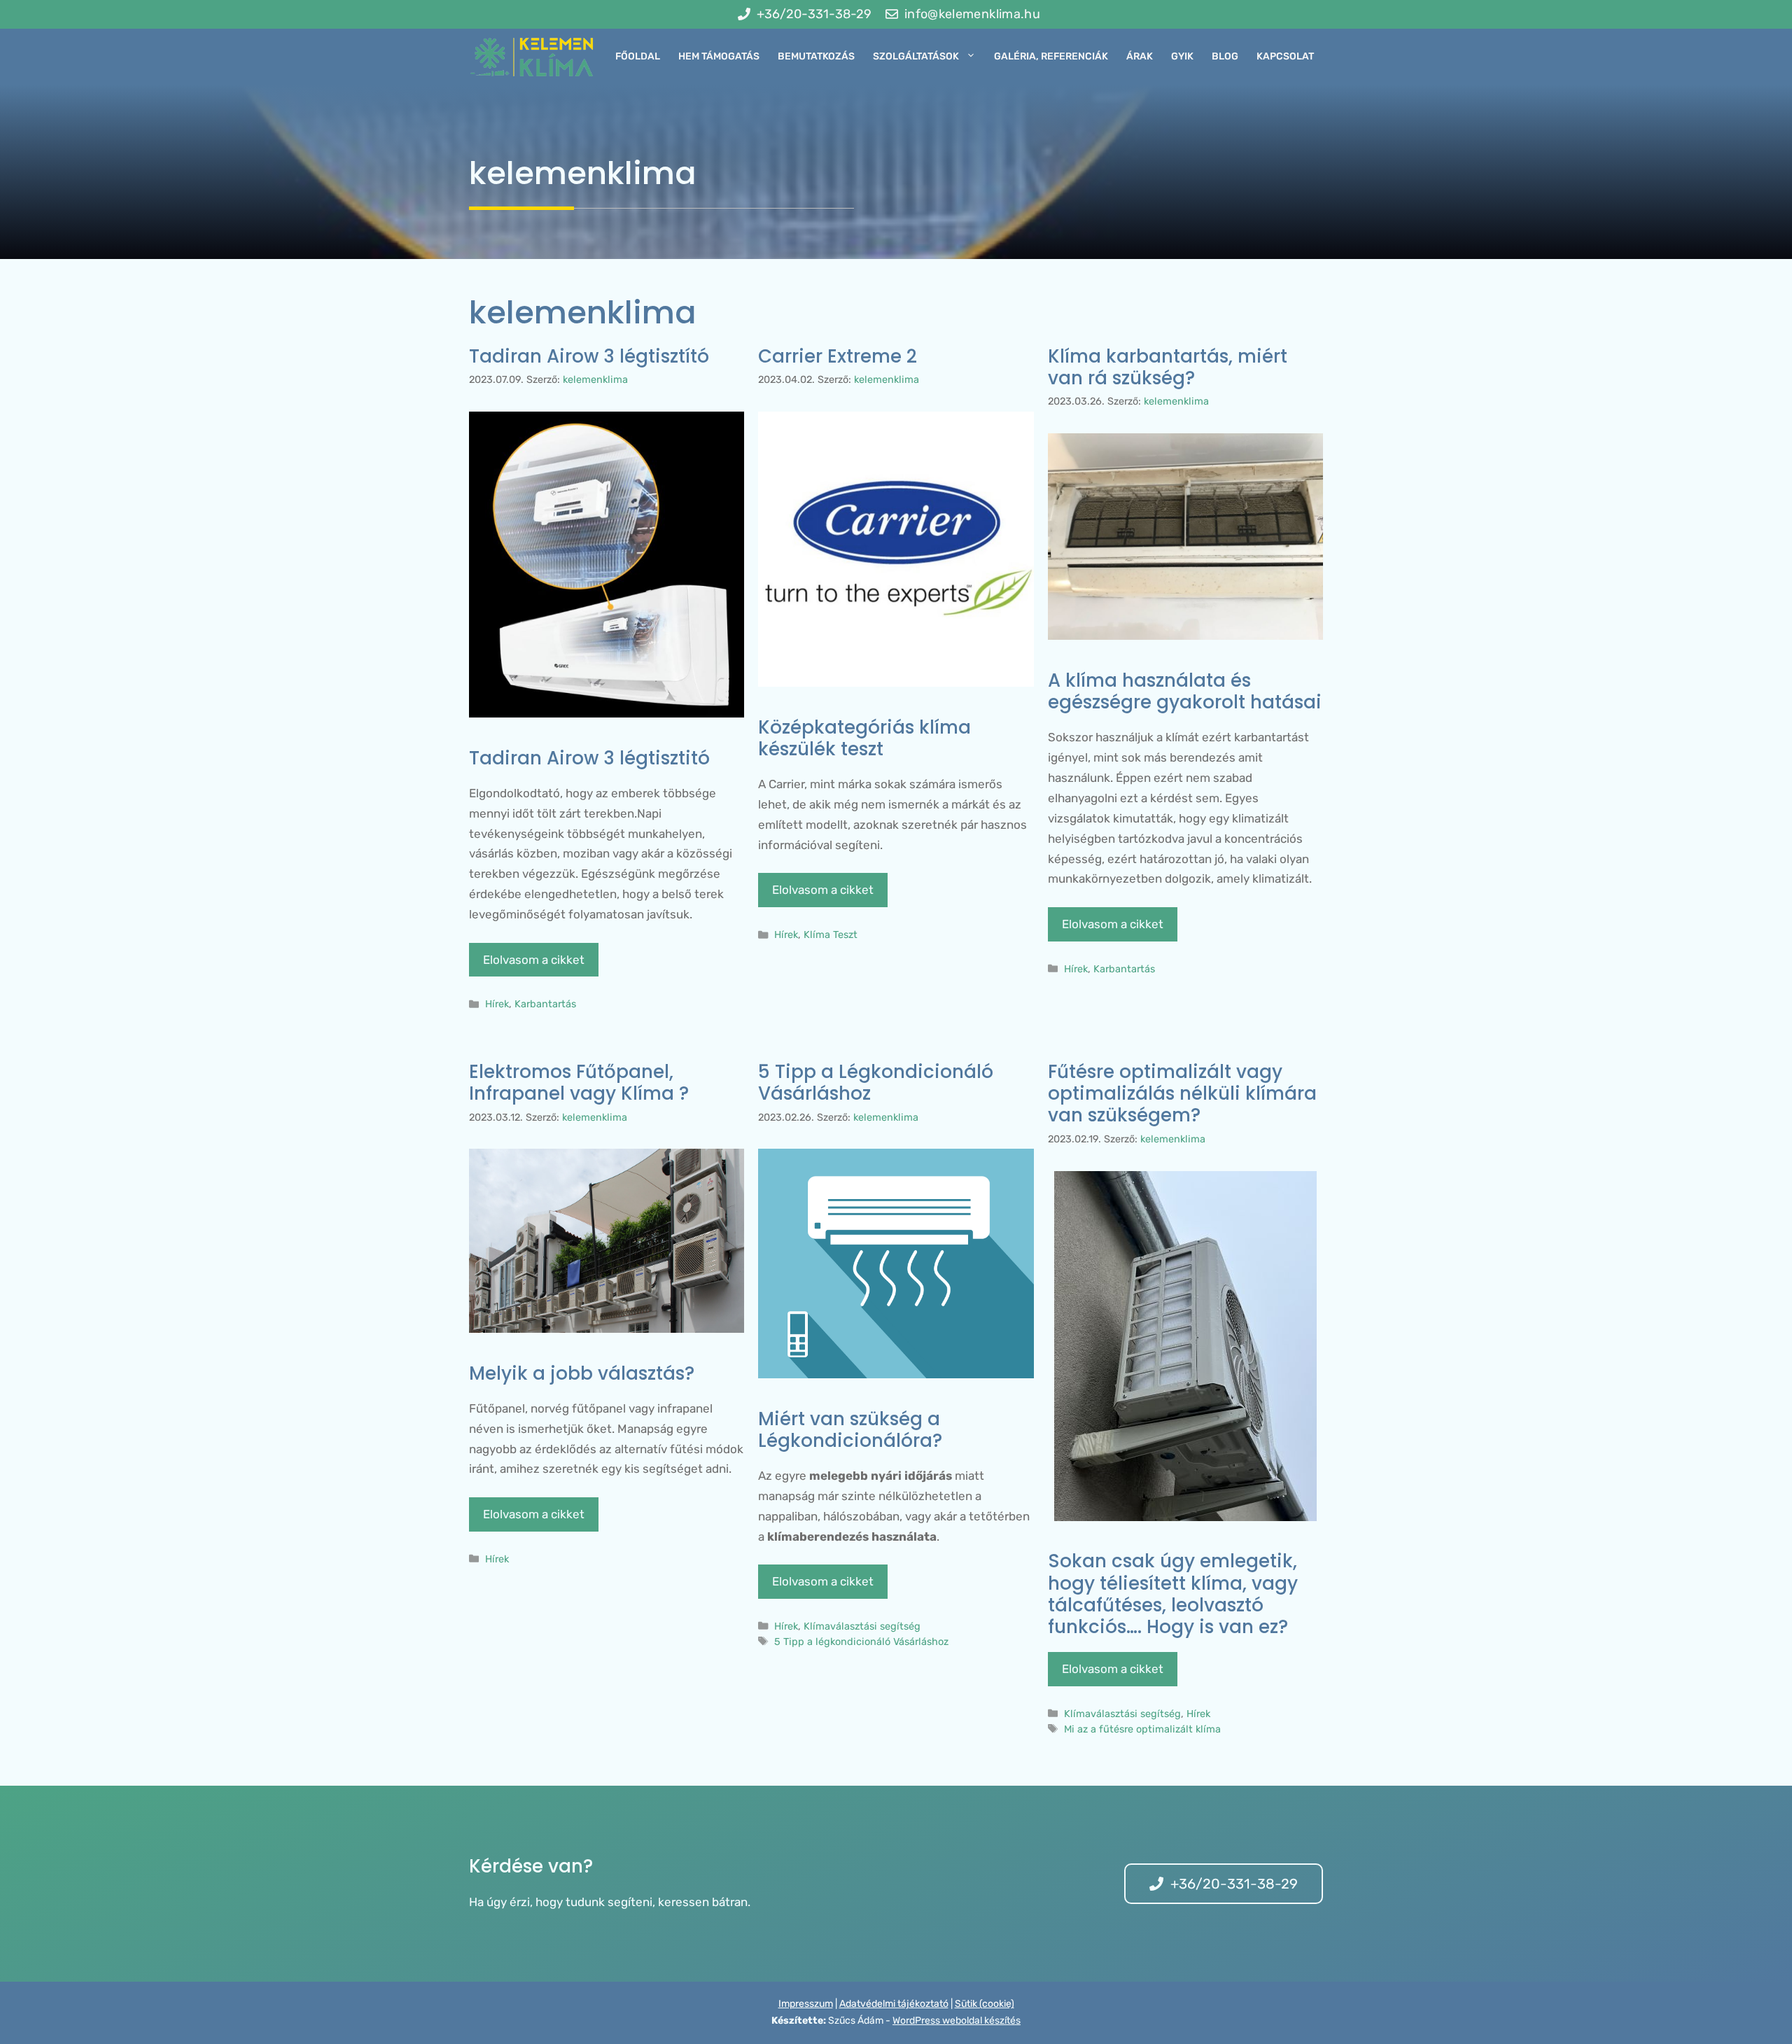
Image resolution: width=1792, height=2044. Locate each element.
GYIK (1182, 56)
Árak (1140, 56)
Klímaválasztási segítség (862, 1626)
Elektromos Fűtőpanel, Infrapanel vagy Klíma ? (579, 1083)
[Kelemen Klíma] (532, 57)
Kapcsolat (1285, 56)
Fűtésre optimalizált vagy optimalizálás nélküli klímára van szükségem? (1182, 1093)
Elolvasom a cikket (534, 960)
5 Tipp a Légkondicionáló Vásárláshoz (876, 1083)
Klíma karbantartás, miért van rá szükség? (1168, 367)
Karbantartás (545, 1004)
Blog (1225, 56)
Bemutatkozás (816, 56)
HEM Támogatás (719, 56)
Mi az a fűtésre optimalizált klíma (1142, 1729)
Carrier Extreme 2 (838, 356)
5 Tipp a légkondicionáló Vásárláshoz (861, 1641)
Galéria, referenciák (1051, 56)
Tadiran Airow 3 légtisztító (589, 356)
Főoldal (638, 56)
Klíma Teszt (831, 934)
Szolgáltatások (916, 56)
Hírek (497, 1004)
